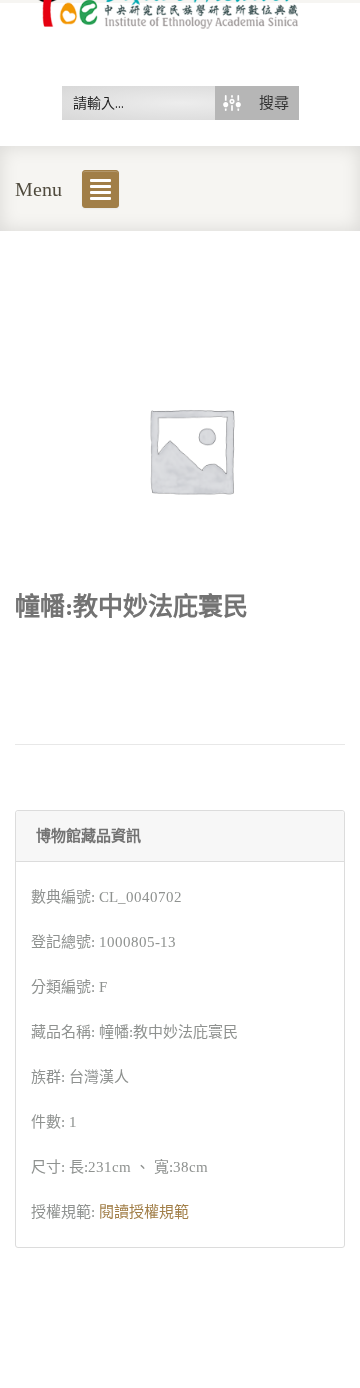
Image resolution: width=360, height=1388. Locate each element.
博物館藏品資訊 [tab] (88, 836)
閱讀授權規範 (144, 1212)
